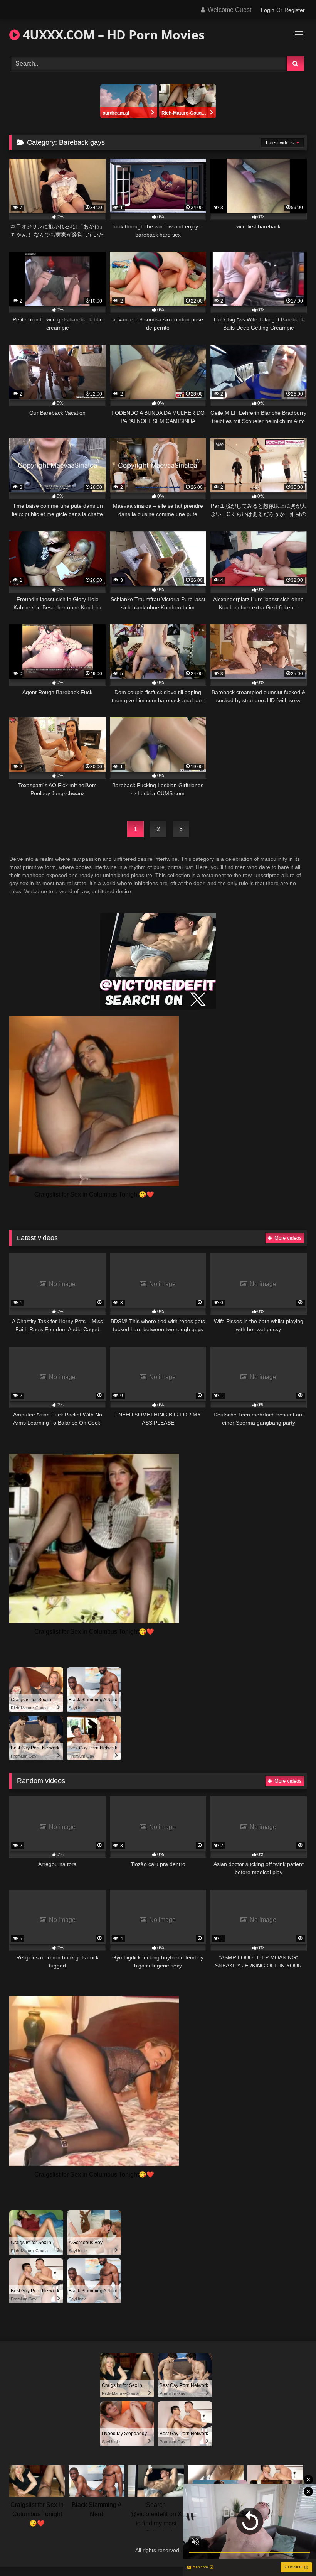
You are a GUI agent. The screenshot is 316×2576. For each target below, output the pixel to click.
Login (268, 10)
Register (295, 10)
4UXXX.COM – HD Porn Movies (112, 35)
